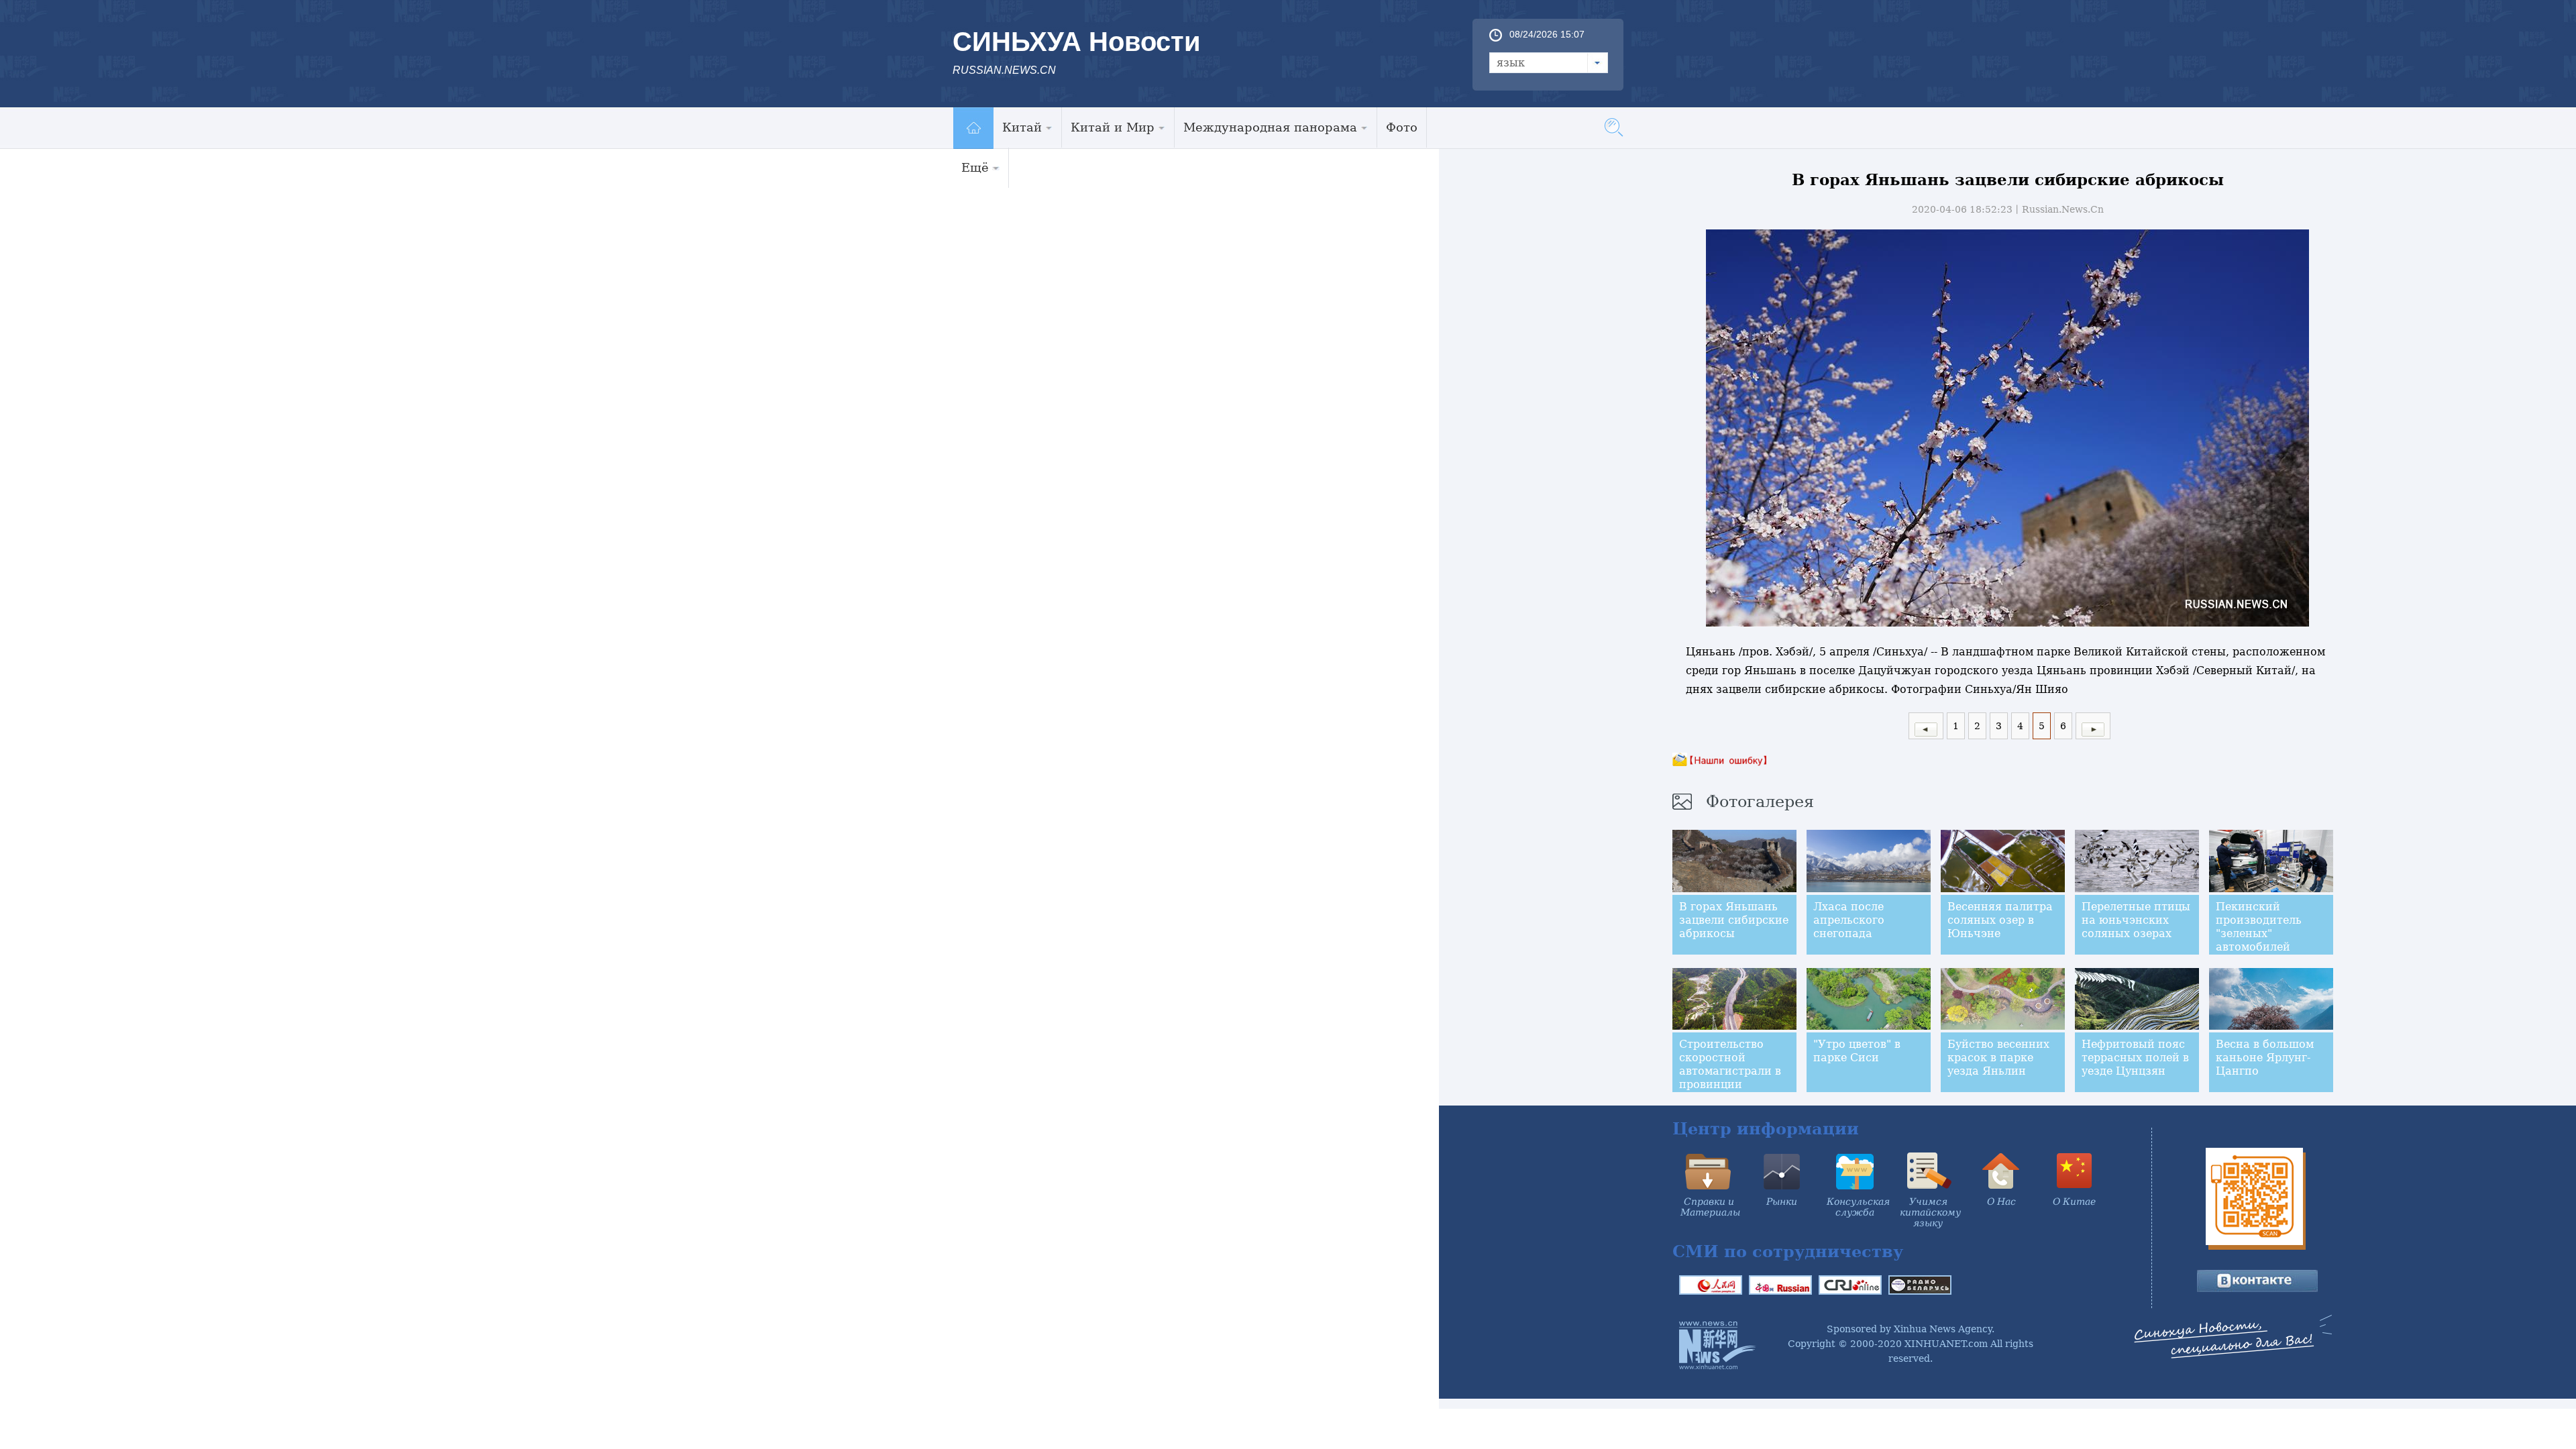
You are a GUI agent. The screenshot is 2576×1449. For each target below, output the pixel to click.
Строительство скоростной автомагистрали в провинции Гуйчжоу (1730, 1071)
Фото (1402, 127)
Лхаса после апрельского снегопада (1849, 920)
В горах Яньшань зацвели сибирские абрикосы (1734, 920)
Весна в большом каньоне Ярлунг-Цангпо (2265, 1058)
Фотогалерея (1760, 802)
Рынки (1782, 1201)
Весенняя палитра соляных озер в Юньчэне (2000, 920)
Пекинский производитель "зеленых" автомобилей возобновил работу (2270, 933)
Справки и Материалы (1710, 1207)
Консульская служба (1858, 1207)
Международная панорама (1270, 127)
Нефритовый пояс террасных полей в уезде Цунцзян (2135, 1058)
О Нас (2001, 1201)
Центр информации (1766, 1129)
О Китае (2074, 1201)
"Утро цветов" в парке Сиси (1857, 1051)
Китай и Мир (1113, 127)
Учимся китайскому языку (1930, 1212)
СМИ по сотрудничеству (1788, 1251)
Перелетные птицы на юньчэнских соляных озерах (2136, 920)
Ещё (975, 167)
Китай (1022, 127)
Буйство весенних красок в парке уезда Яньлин (1998, 1058)
